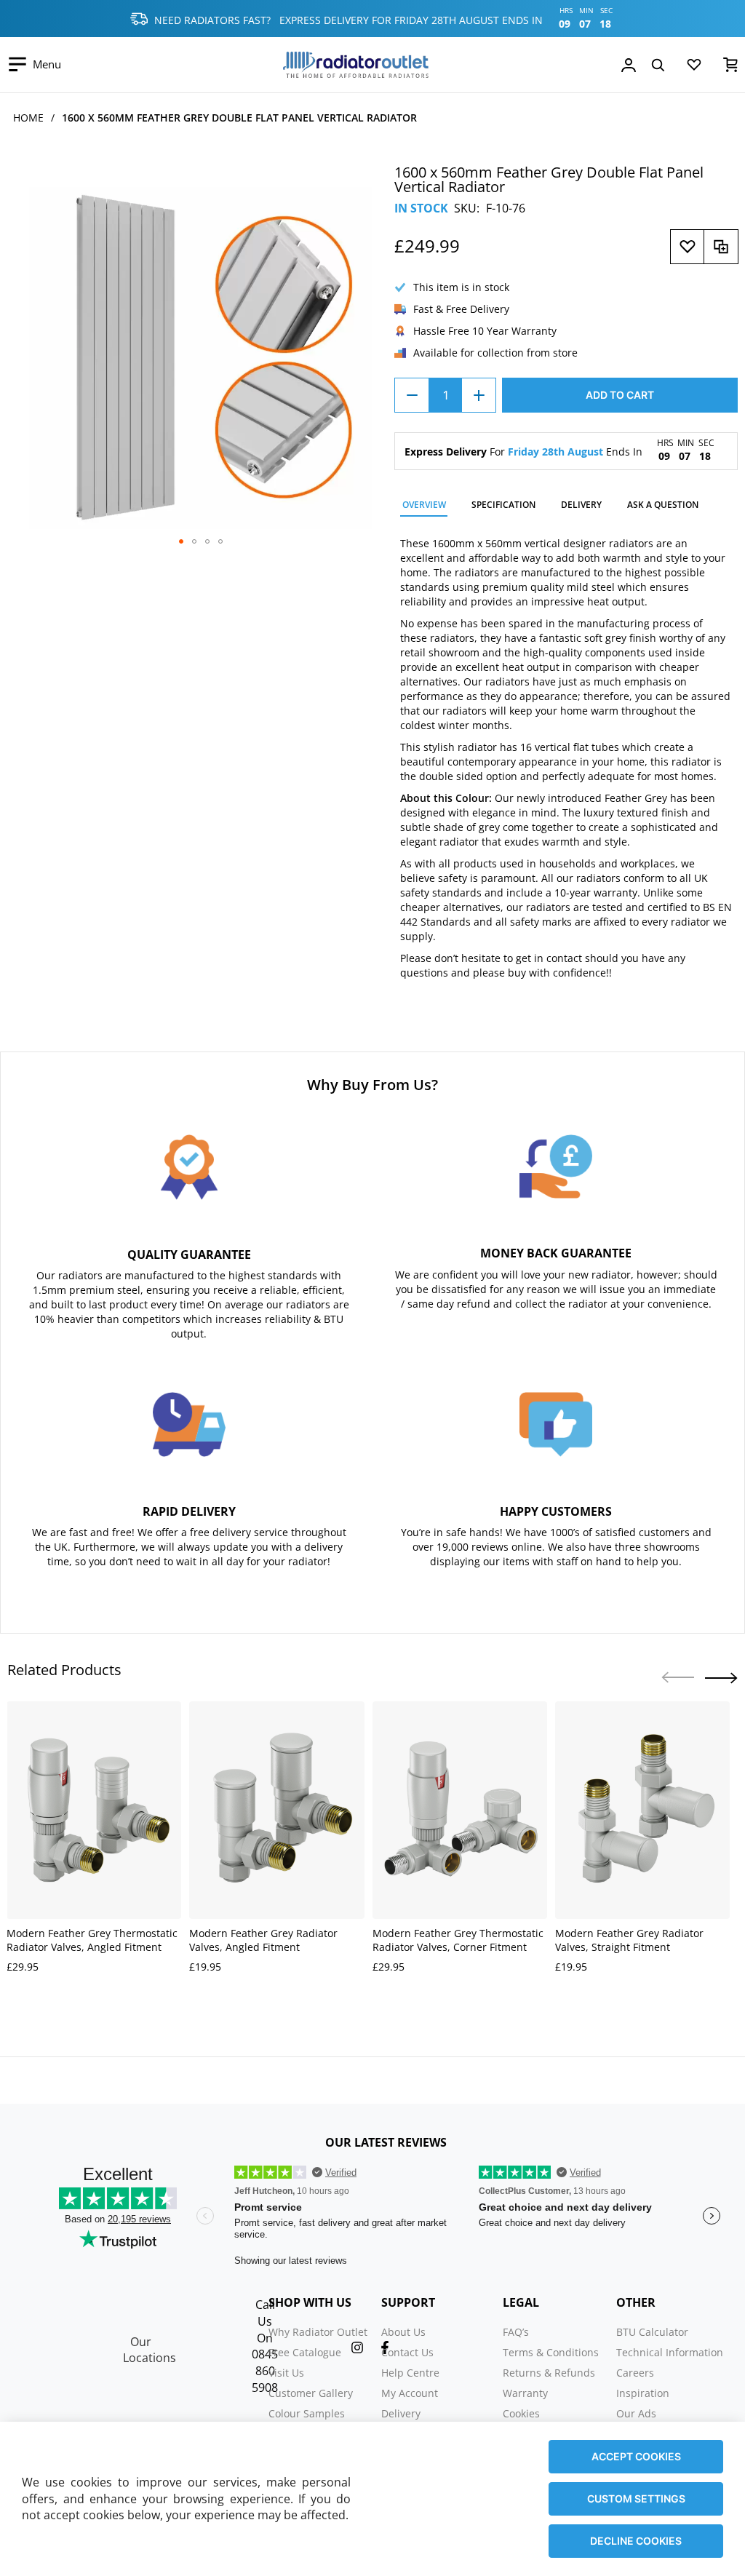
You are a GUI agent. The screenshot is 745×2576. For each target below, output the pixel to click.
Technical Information (670, 2352)
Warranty (525, 2393)
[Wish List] (694, 68)
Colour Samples (307, 2413)
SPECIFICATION (503, 505)
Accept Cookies (636, 2456)
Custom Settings (636, 2499)
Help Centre (410, 2373)
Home (28, 118)
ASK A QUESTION (663, 505)
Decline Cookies (636, 2541)
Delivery (401, 2413)
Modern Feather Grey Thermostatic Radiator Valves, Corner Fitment (458, 1940)
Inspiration (643, 2393)
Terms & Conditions (551, 2352)
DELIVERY (581, 505)
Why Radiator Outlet (318, 2332)
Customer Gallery (311, 2393)
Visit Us (286, 2373)
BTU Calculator (652, 2332)
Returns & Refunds (549, 2373)
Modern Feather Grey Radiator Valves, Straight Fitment (629, 1940)
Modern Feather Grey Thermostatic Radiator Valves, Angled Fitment (92, 1940)
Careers (635, 2373)
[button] (181, 541)
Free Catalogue (305, 2352)
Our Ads (636, 2413)
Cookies (521, 2413)
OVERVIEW (424, 505)
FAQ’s (516, 2332)
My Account (410, 2393)
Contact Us (407, 2352)
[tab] (424, 507)
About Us (403, 2332)
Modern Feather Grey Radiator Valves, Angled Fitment (263, 1940)
